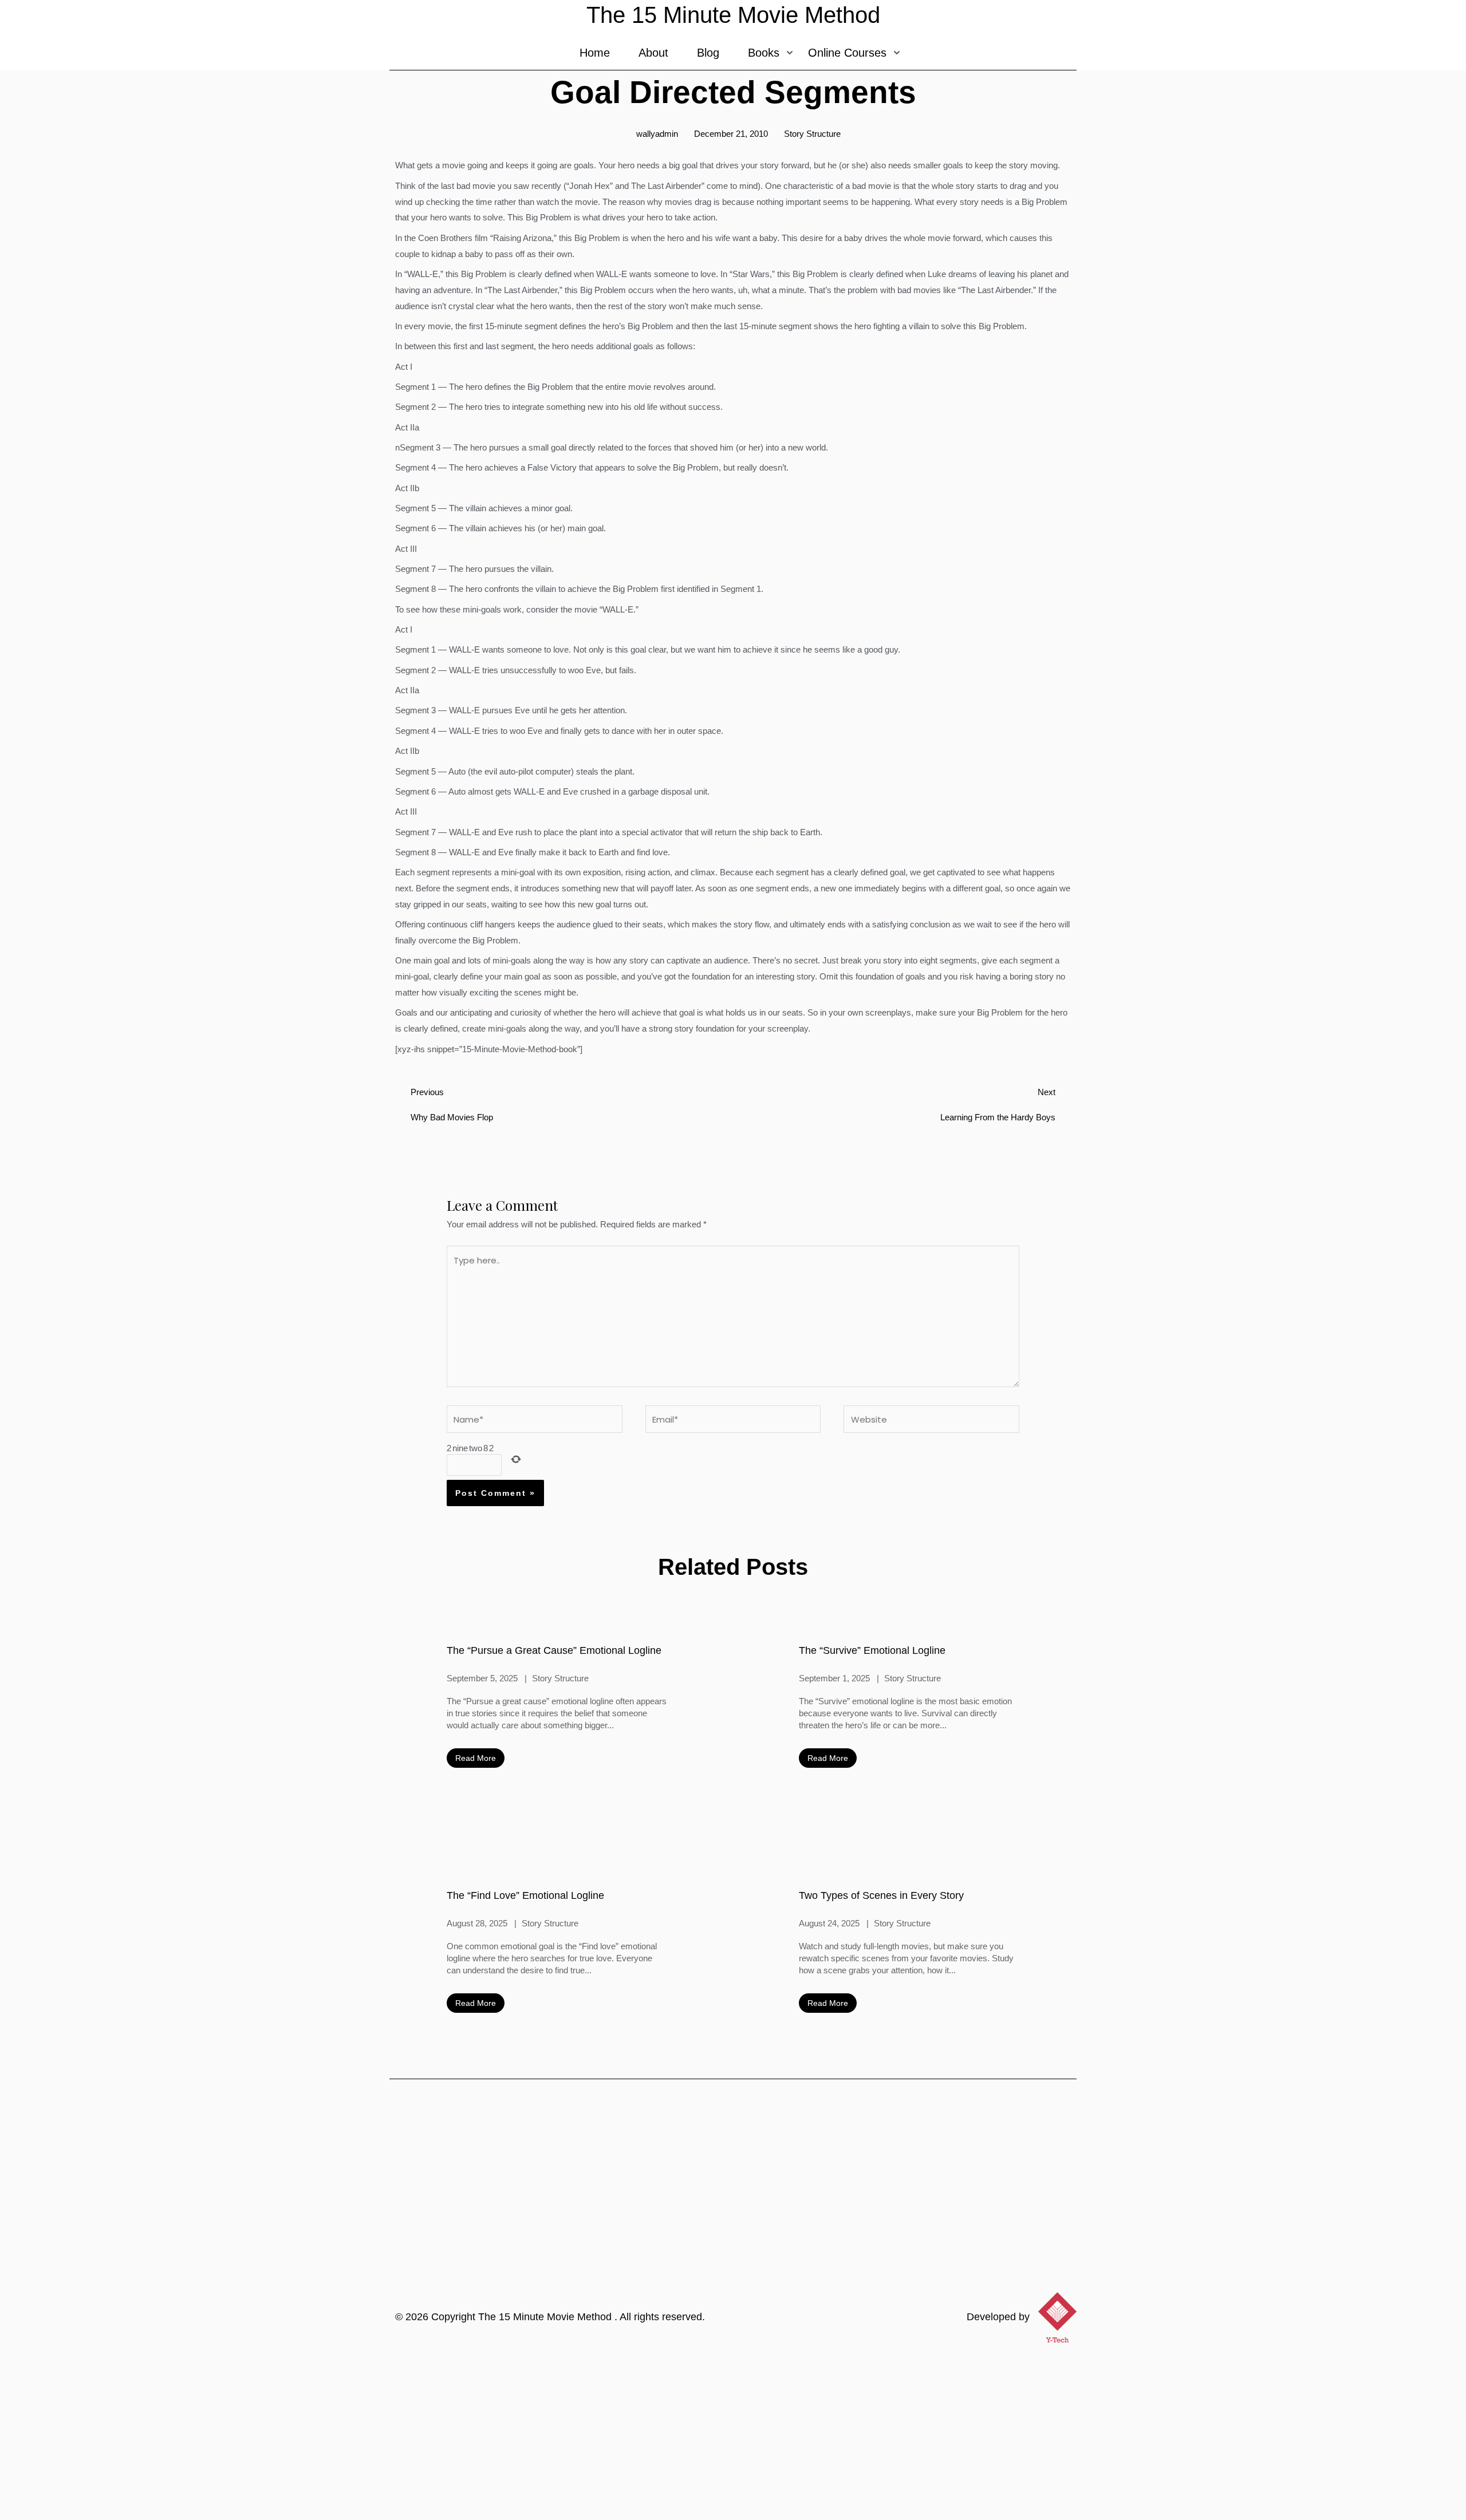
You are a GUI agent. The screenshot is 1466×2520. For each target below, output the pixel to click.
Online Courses (847, 53)
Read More (476, 1758)
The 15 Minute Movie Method (546, 2317)
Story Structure (812, 134)
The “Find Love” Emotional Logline (525, 1895)
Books (764, 53)
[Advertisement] (733, 2434)
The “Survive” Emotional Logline (872, 1650)
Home (595, 53)
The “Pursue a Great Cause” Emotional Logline (554, 1650)
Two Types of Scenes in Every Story (881, 1895)
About (653, 53)
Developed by (998, 2317)
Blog (708, 53)
